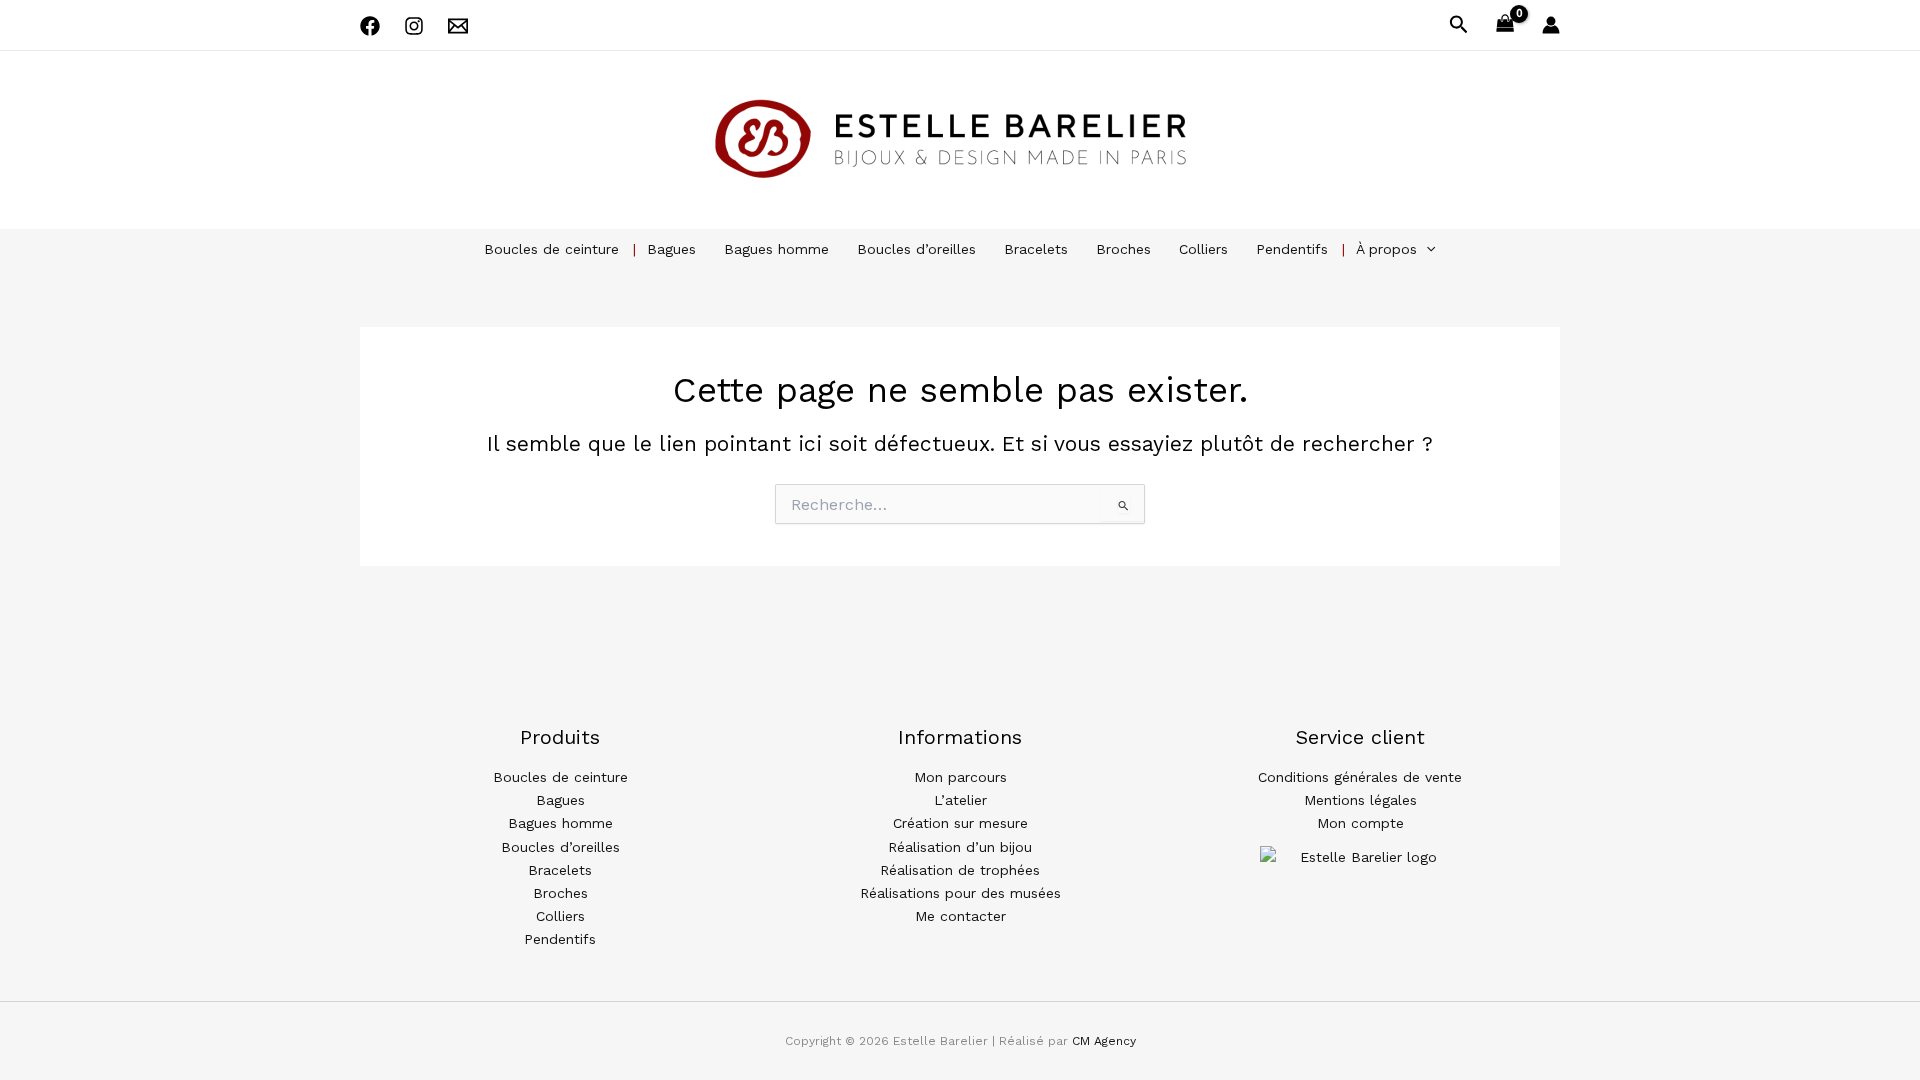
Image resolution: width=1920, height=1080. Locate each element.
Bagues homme (776, 249)
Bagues (671, 249)
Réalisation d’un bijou (960, 847)
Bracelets (1036, 249)
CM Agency (1104, 1041)
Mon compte (1360, 823)
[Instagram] (414, 26)
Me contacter (960, 916)
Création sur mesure (960, 823)
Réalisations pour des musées (960, 893)
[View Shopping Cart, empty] (1505, 25)
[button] (1459, 25)
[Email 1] (458, 26)
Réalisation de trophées (960, 870)
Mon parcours (960, 777)
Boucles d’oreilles (916, 249)
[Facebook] (370, 26)
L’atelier (960, 800)
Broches (1123, 249)
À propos (1386, 249)
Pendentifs (1292, 249)
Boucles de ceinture (551, 249)
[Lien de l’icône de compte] (1551, 25)
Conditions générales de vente (1360, 777)
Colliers (1203, 249)
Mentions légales (1360, 800)
